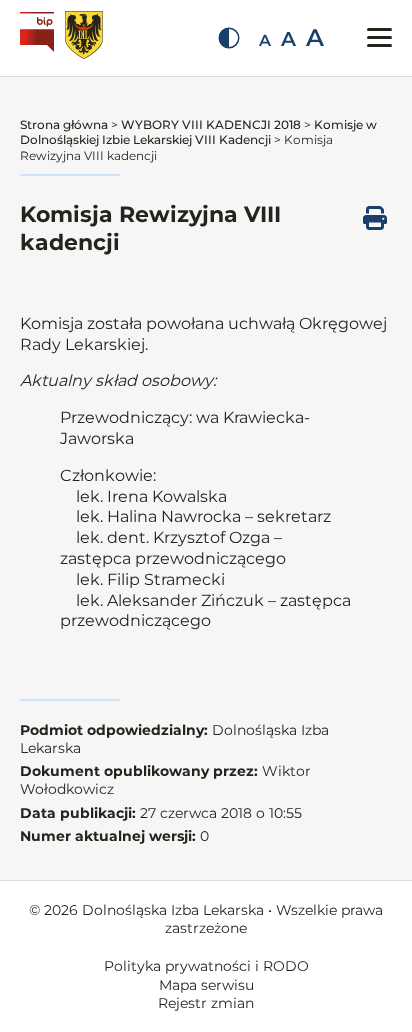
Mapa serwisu (206, 985)
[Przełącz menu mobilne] (379, 37)
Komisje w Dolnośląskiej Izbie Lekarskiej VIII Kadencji (198, 132)
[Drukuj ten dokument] (375, 218)
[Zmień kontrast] (229, 38)
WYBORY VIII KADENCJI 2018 (211, 124)
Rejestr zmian (206, 1003)
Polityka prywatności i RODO (206, 966)
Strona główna (64, 124)
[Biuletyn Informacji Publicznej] (39, 38)
